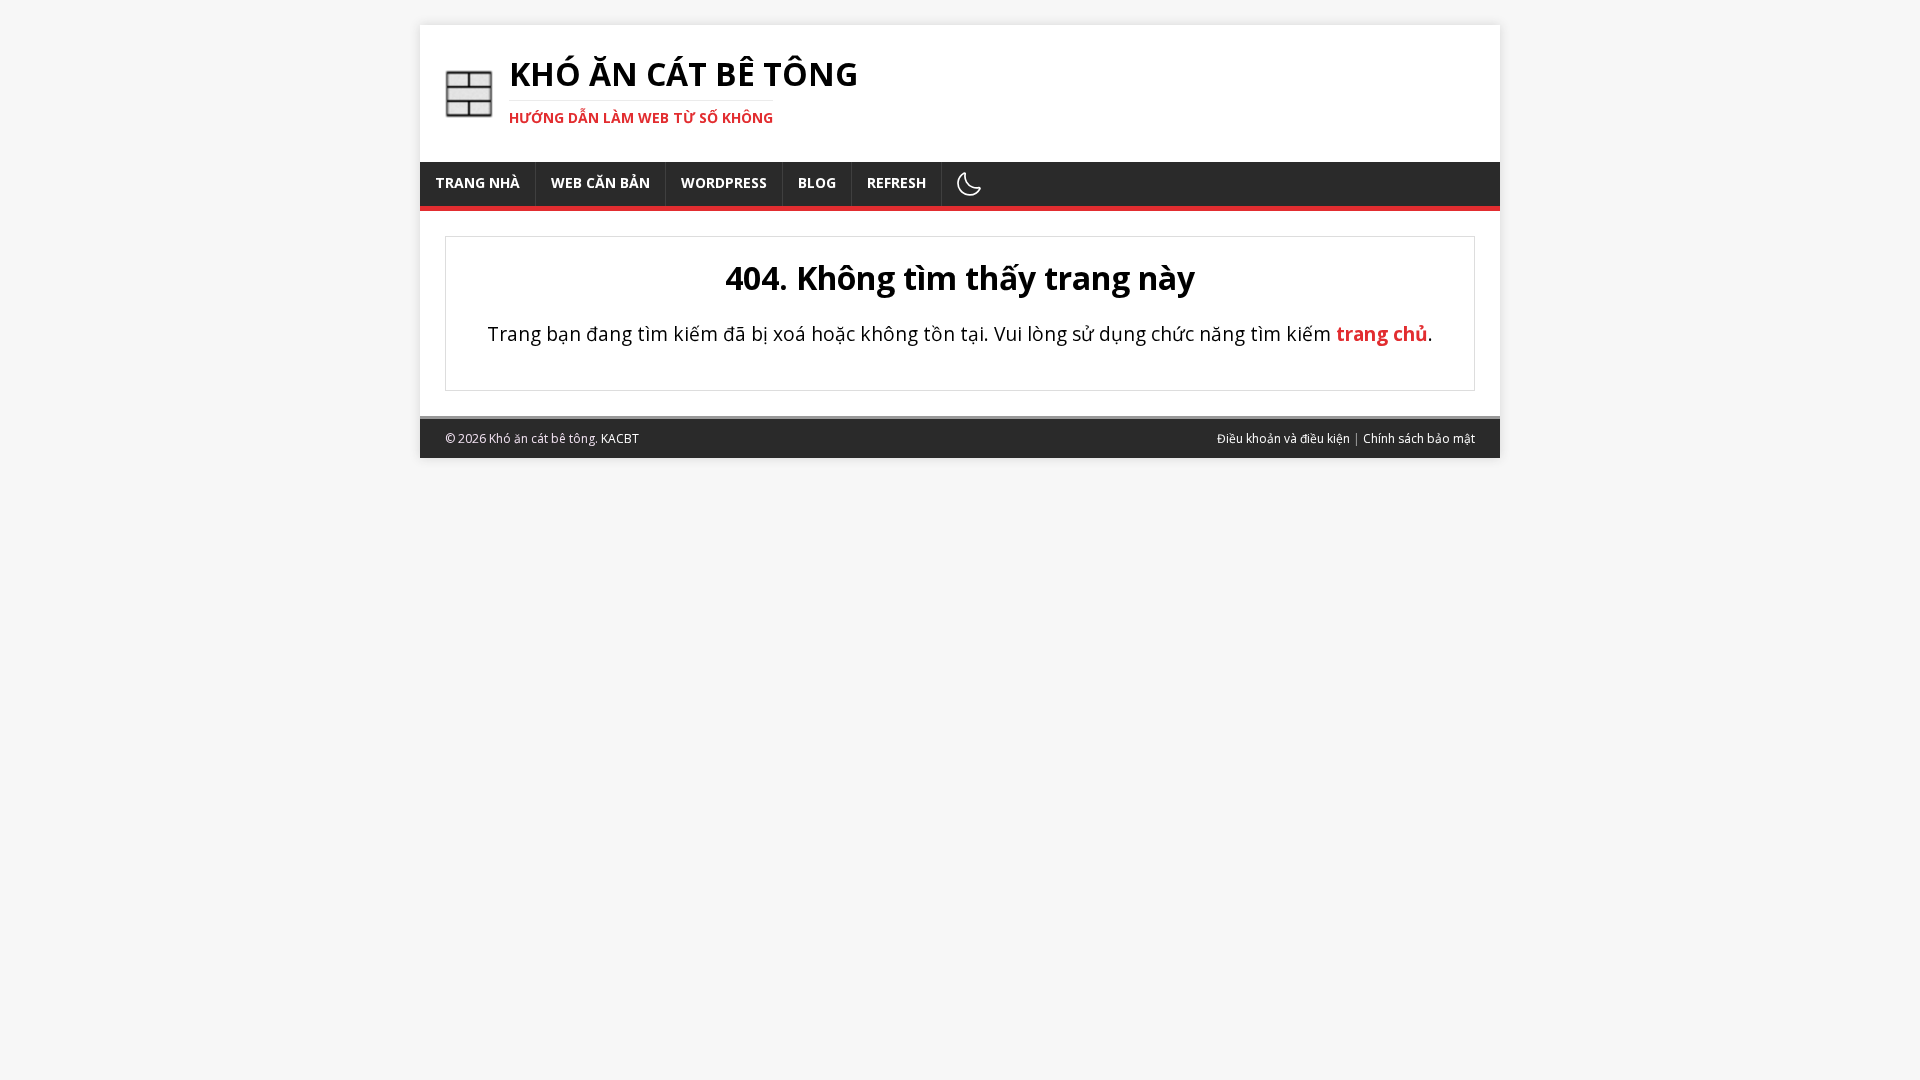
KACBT (620, 438)
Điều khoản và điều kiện (1283, 438)
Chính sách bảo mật (1419, 438)
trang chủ (1382, 333)
